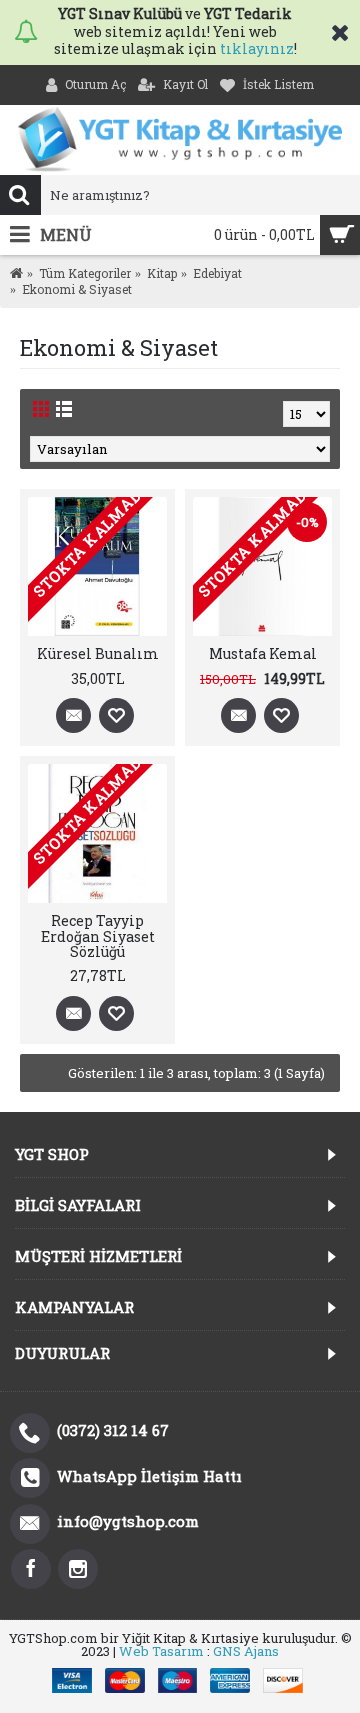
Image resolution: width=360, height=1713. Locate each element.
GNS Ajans (246, 1651)
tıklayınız (257, 48)
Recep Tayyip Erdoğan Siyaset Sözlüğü (98, 936)
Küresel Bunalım (98, 653)
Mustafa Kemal (263, 653)
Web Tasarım (161, 1651)
